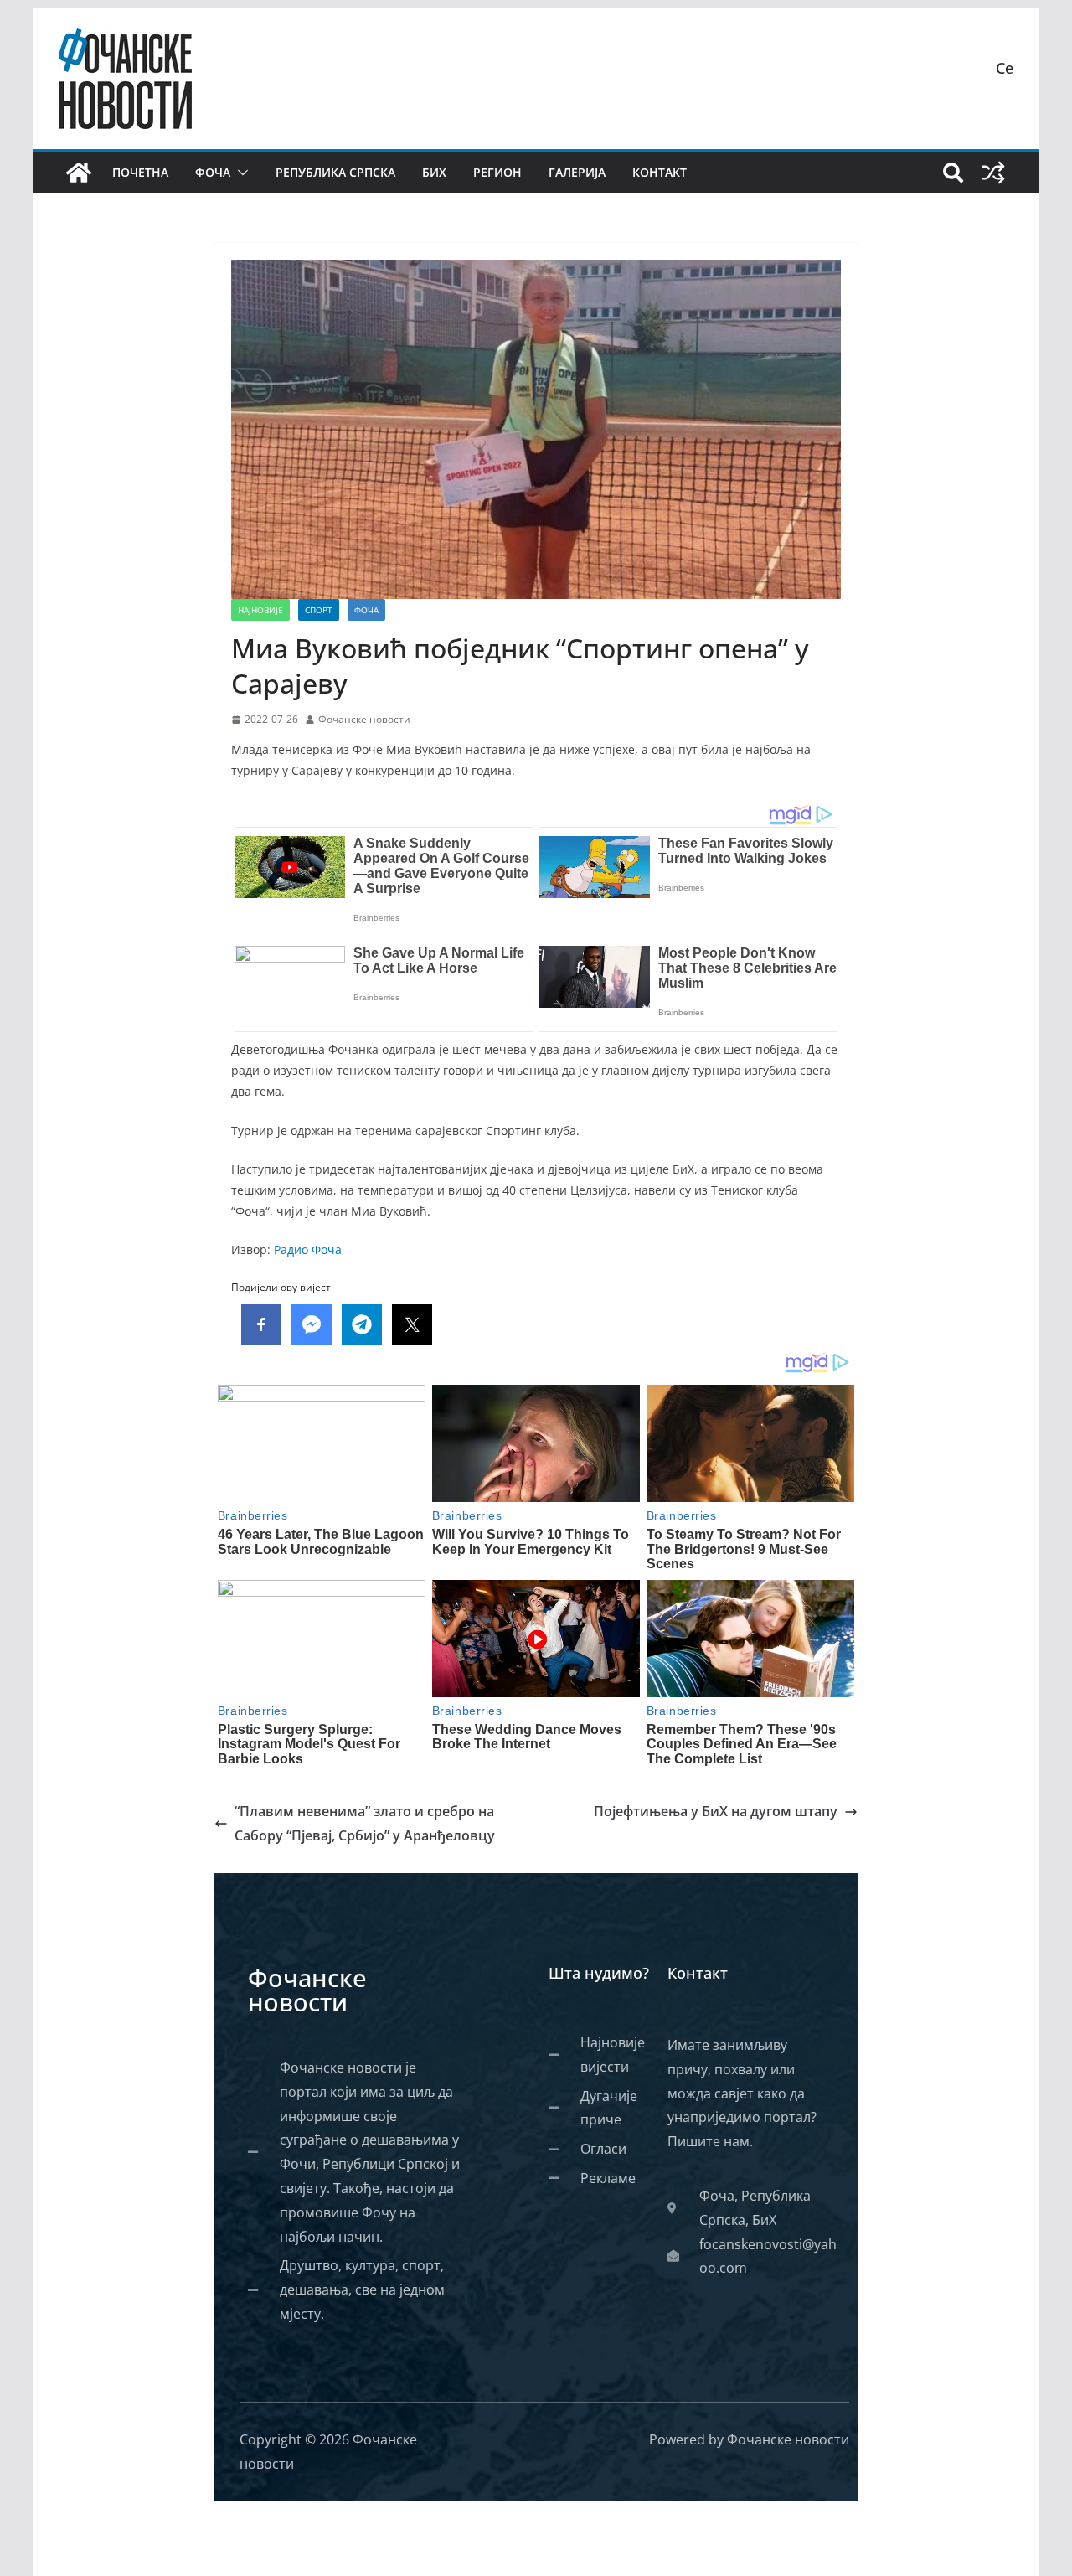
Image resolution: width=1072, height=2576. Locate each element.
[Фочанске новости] (79, 173)
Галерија (577, 172)
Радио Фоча (308, 1249)
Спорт (319, 610)
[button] (240, 173)
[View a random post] (993, 173)
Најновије (260, 610)
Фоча (213, 172)
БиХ (434, 172)
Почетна (140, 172)
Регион (497, 172)
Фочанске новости (364, 719)
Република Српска (335, 172)
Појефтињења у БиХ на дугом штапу (716, 1811)
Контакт (660, 172)
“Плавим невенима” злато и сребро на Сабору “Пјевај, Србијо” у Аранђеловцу (365, 1823)
